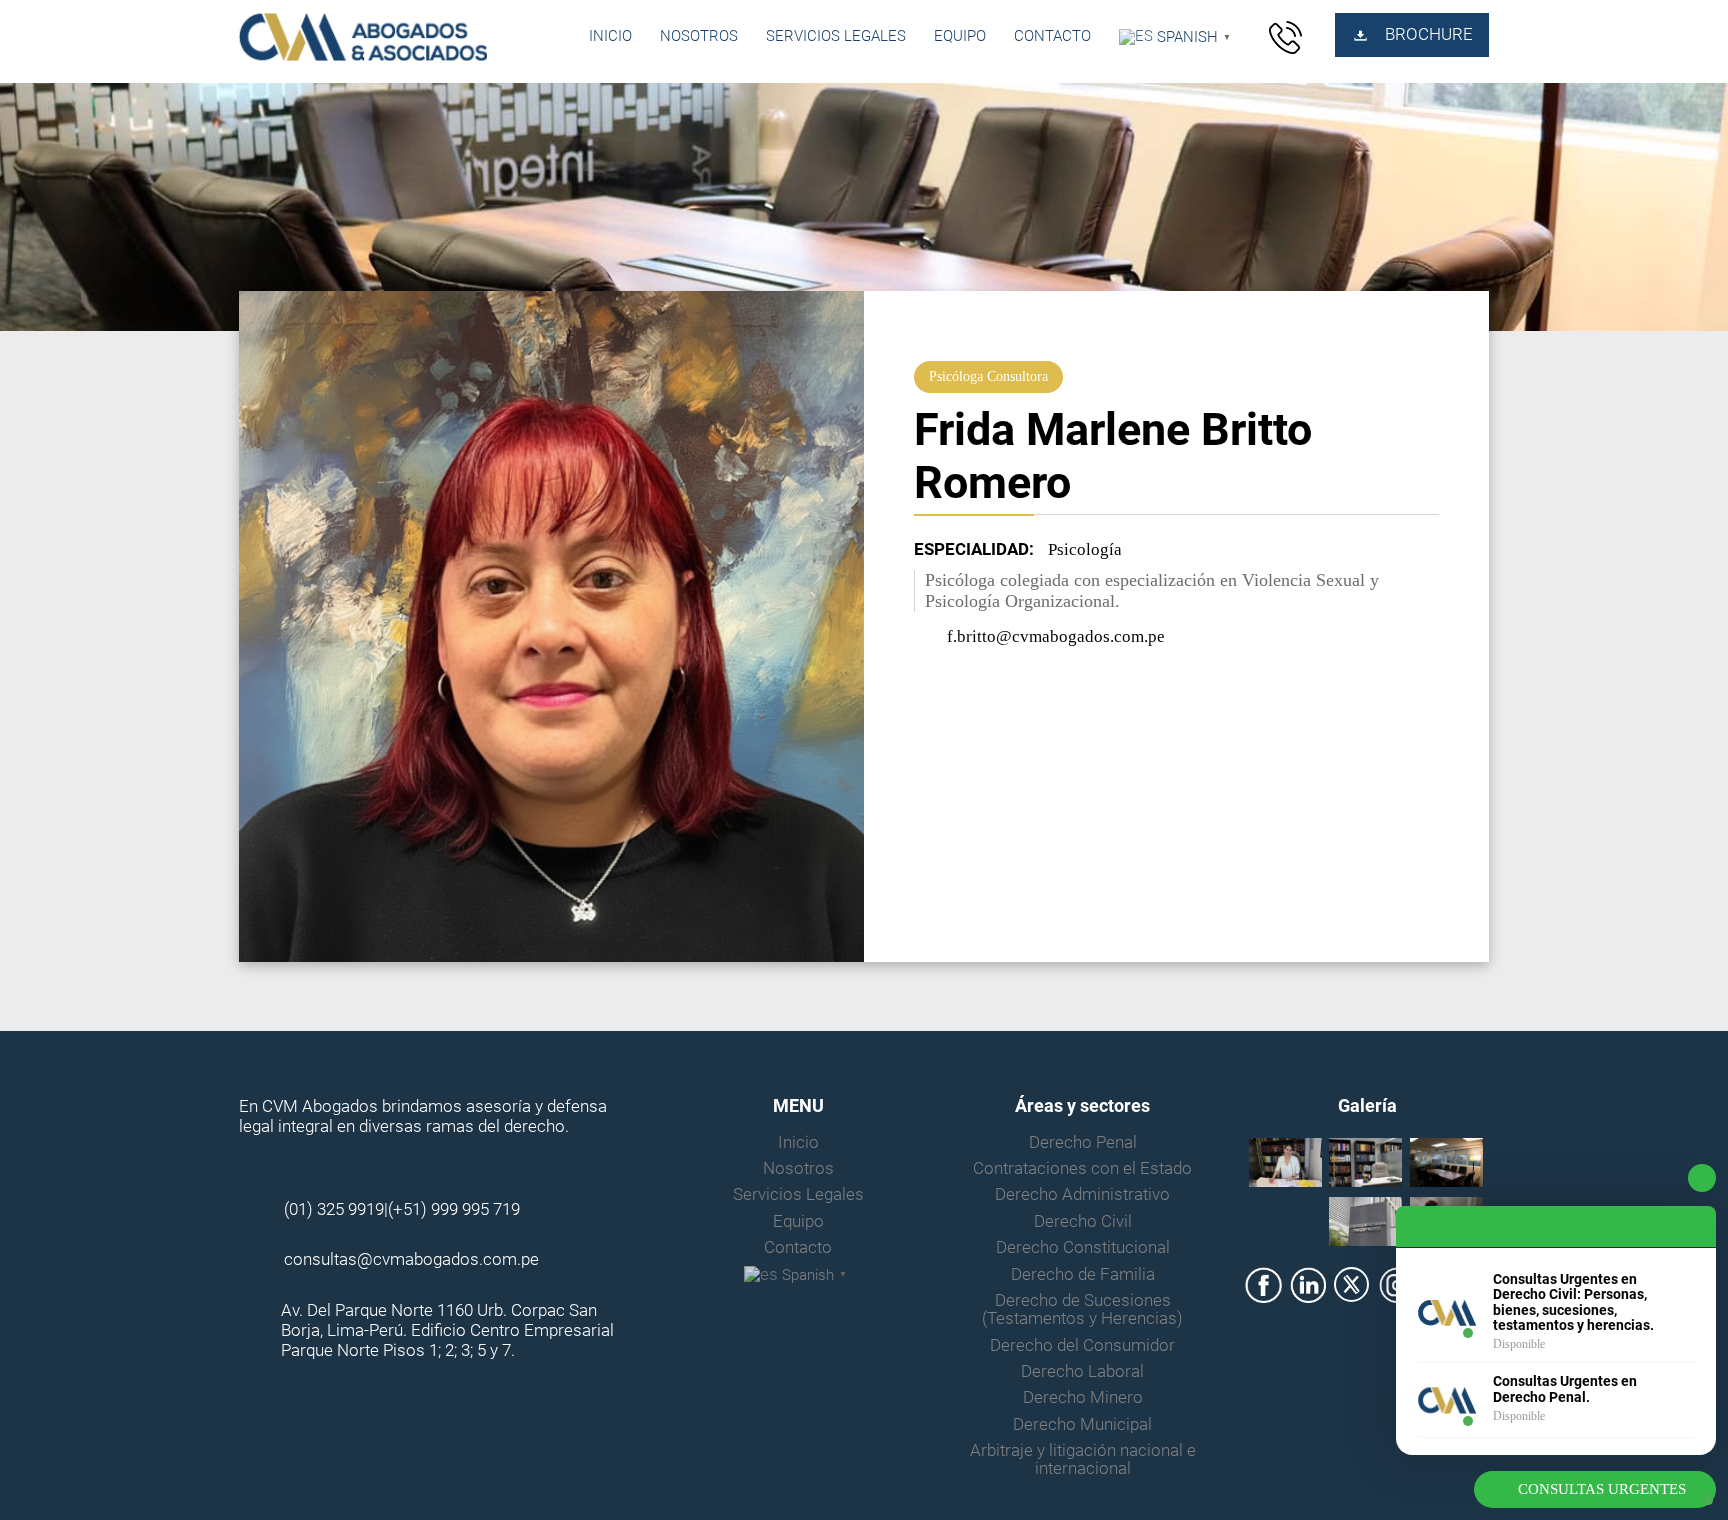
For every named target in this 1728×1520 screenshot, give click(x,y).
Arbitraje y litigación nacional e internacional (1083, 1460)
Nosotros (699, 36)
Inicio (610, 36)
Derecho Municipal (1082, 1425)
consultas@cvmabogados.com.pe (411, 1259)
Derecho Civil (1083, 1222)
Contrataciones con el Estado (1082, 1169)
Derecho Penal (1083, 1143)
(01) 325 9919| (336, 1209)
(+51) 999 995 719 (454, 1209)
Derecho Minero (1083, 1398)
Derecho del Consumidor (1082, 1346)
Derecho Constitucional (1083, 1248)
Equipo (960, 36)
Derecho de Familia (1083, 1275)
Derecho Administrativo (1082, 1195)
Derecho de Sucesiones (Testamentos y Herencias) (1082, 1310)
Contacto (1052, 36)
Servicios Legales (836, 36)
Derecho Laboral (1082, 1372)
